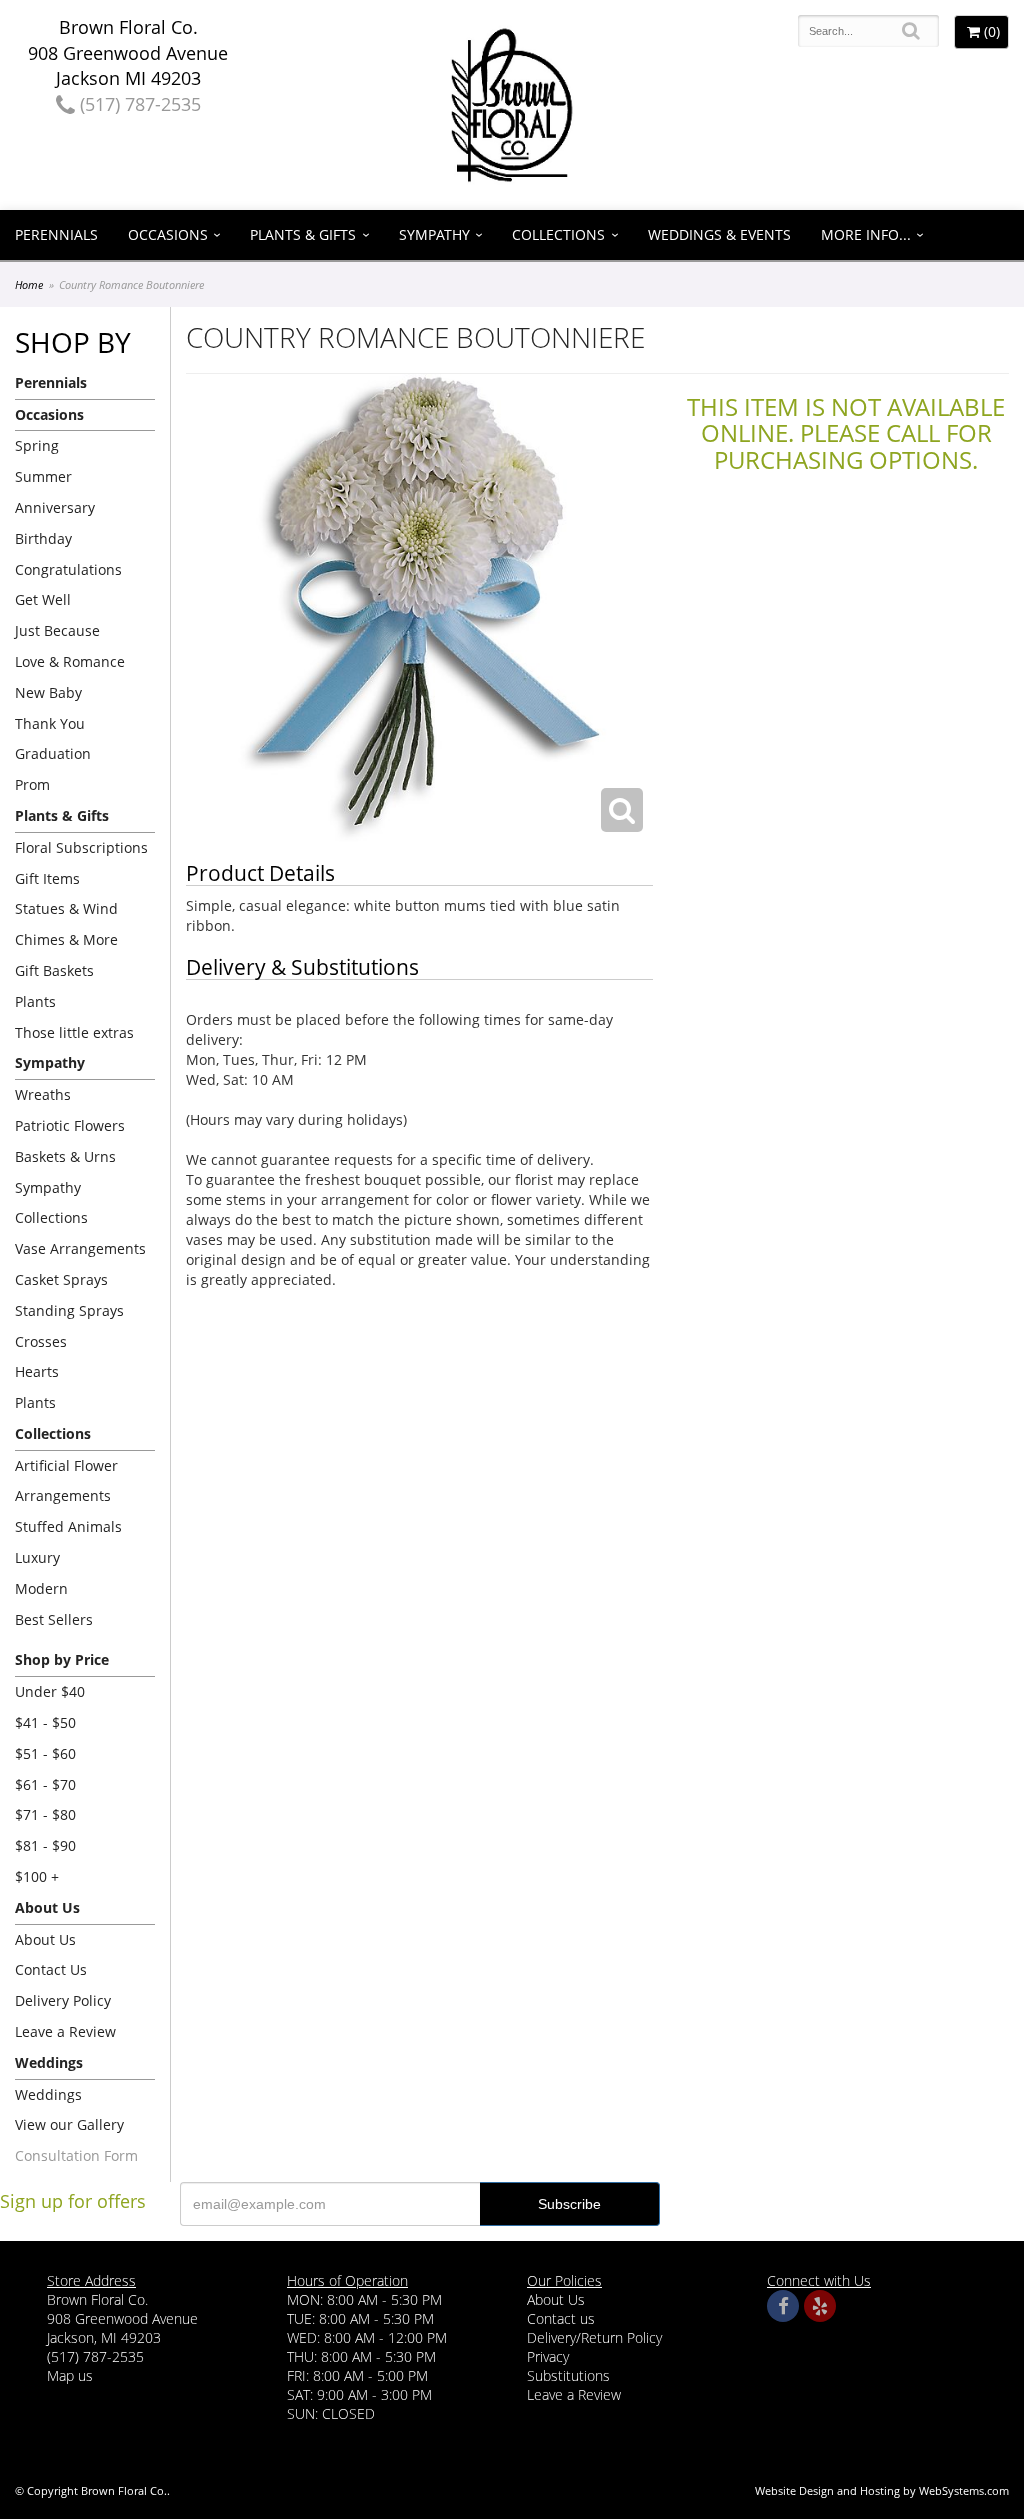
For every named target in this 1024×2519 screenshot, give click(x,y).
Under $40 (50, 1691)
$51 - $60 (45, 1753)
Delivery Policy (63, 2000)
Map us (70, 2375)
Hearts (37, 1371)
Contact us (561, 2318)
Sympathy (434, 234)
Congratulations (68, 569)
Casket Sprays (61, 1279)
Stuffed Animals (68, 1526)
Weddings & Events (719, 234)
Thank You (50, 723)
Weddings (48, 2094)
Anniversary (55, 507)
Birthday (43, 538)
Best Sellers (54, 1619)
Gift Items (47, 878)
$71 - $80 (45, 1814)
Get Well (43, 599)
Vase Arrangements (80, 1248)
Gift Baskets (54, 970)
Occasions (168, 234)
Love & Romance (70, 661)
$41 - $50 (45, 1722)
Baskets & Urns (65, 1156)
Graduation (53, 753)
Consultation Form (76, 2155)
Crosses (41, 1341)
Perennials (56, 234)
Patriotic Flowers (70, 1125)
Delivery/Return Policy (594, 2337)
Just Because (57, 630)
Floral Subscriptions (81, 847)
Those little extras (74, 1032)
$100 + (37, 1876)
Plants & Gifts (303, 234)
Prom (32, 784)
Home (29, 284)
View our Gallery (69, 2124)
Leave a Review (65, 2031)
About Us (45, 1939)
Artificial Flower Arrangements (66, 1481)
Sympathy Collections (51, 1203)
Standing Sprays (69, 1310)
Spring (37, 445)
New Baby (48, 692)
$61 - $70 (45, 1784)
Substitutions (568, 2375)
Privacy (548, 2356)
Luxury (37, 1557)
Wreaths (43, 1094)
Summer (43, 476)
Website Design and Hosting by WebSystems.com (882, 2490)
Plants (35, 1001)
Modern (41, 1588)
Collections (558, 234)
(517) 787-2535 (138, 104)
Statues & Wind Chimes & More (66, 924)
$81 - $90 (45, 1845)
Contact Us (51, 1969)
